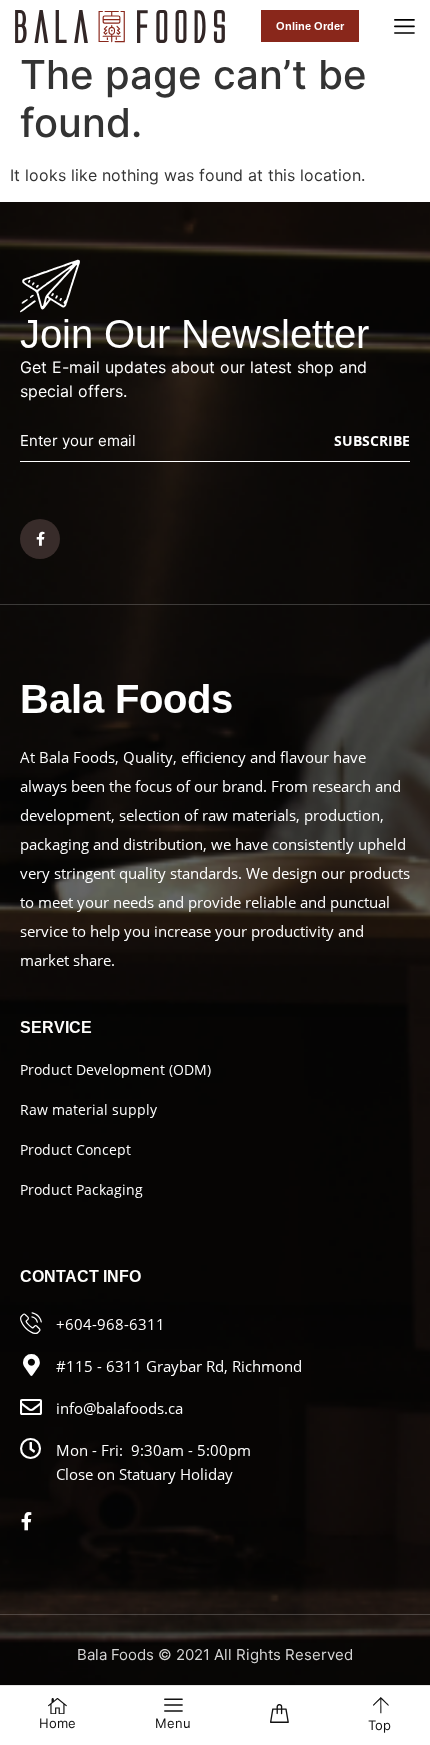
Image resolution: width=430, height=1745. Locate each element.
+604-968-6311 (110, 1324)
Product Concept (75, 1149)
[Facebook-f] (40, 539)
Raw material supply (88, 1109)
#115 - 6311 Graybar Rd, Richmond (179, 1366)
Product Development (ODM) (115, 1069)
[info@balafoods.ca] (31, 1407)
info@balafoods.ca (119, 1408)
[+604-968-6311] (31, 1323)
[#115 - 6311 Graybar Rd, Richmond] (31, 1365)
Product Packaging (81, 1189)
